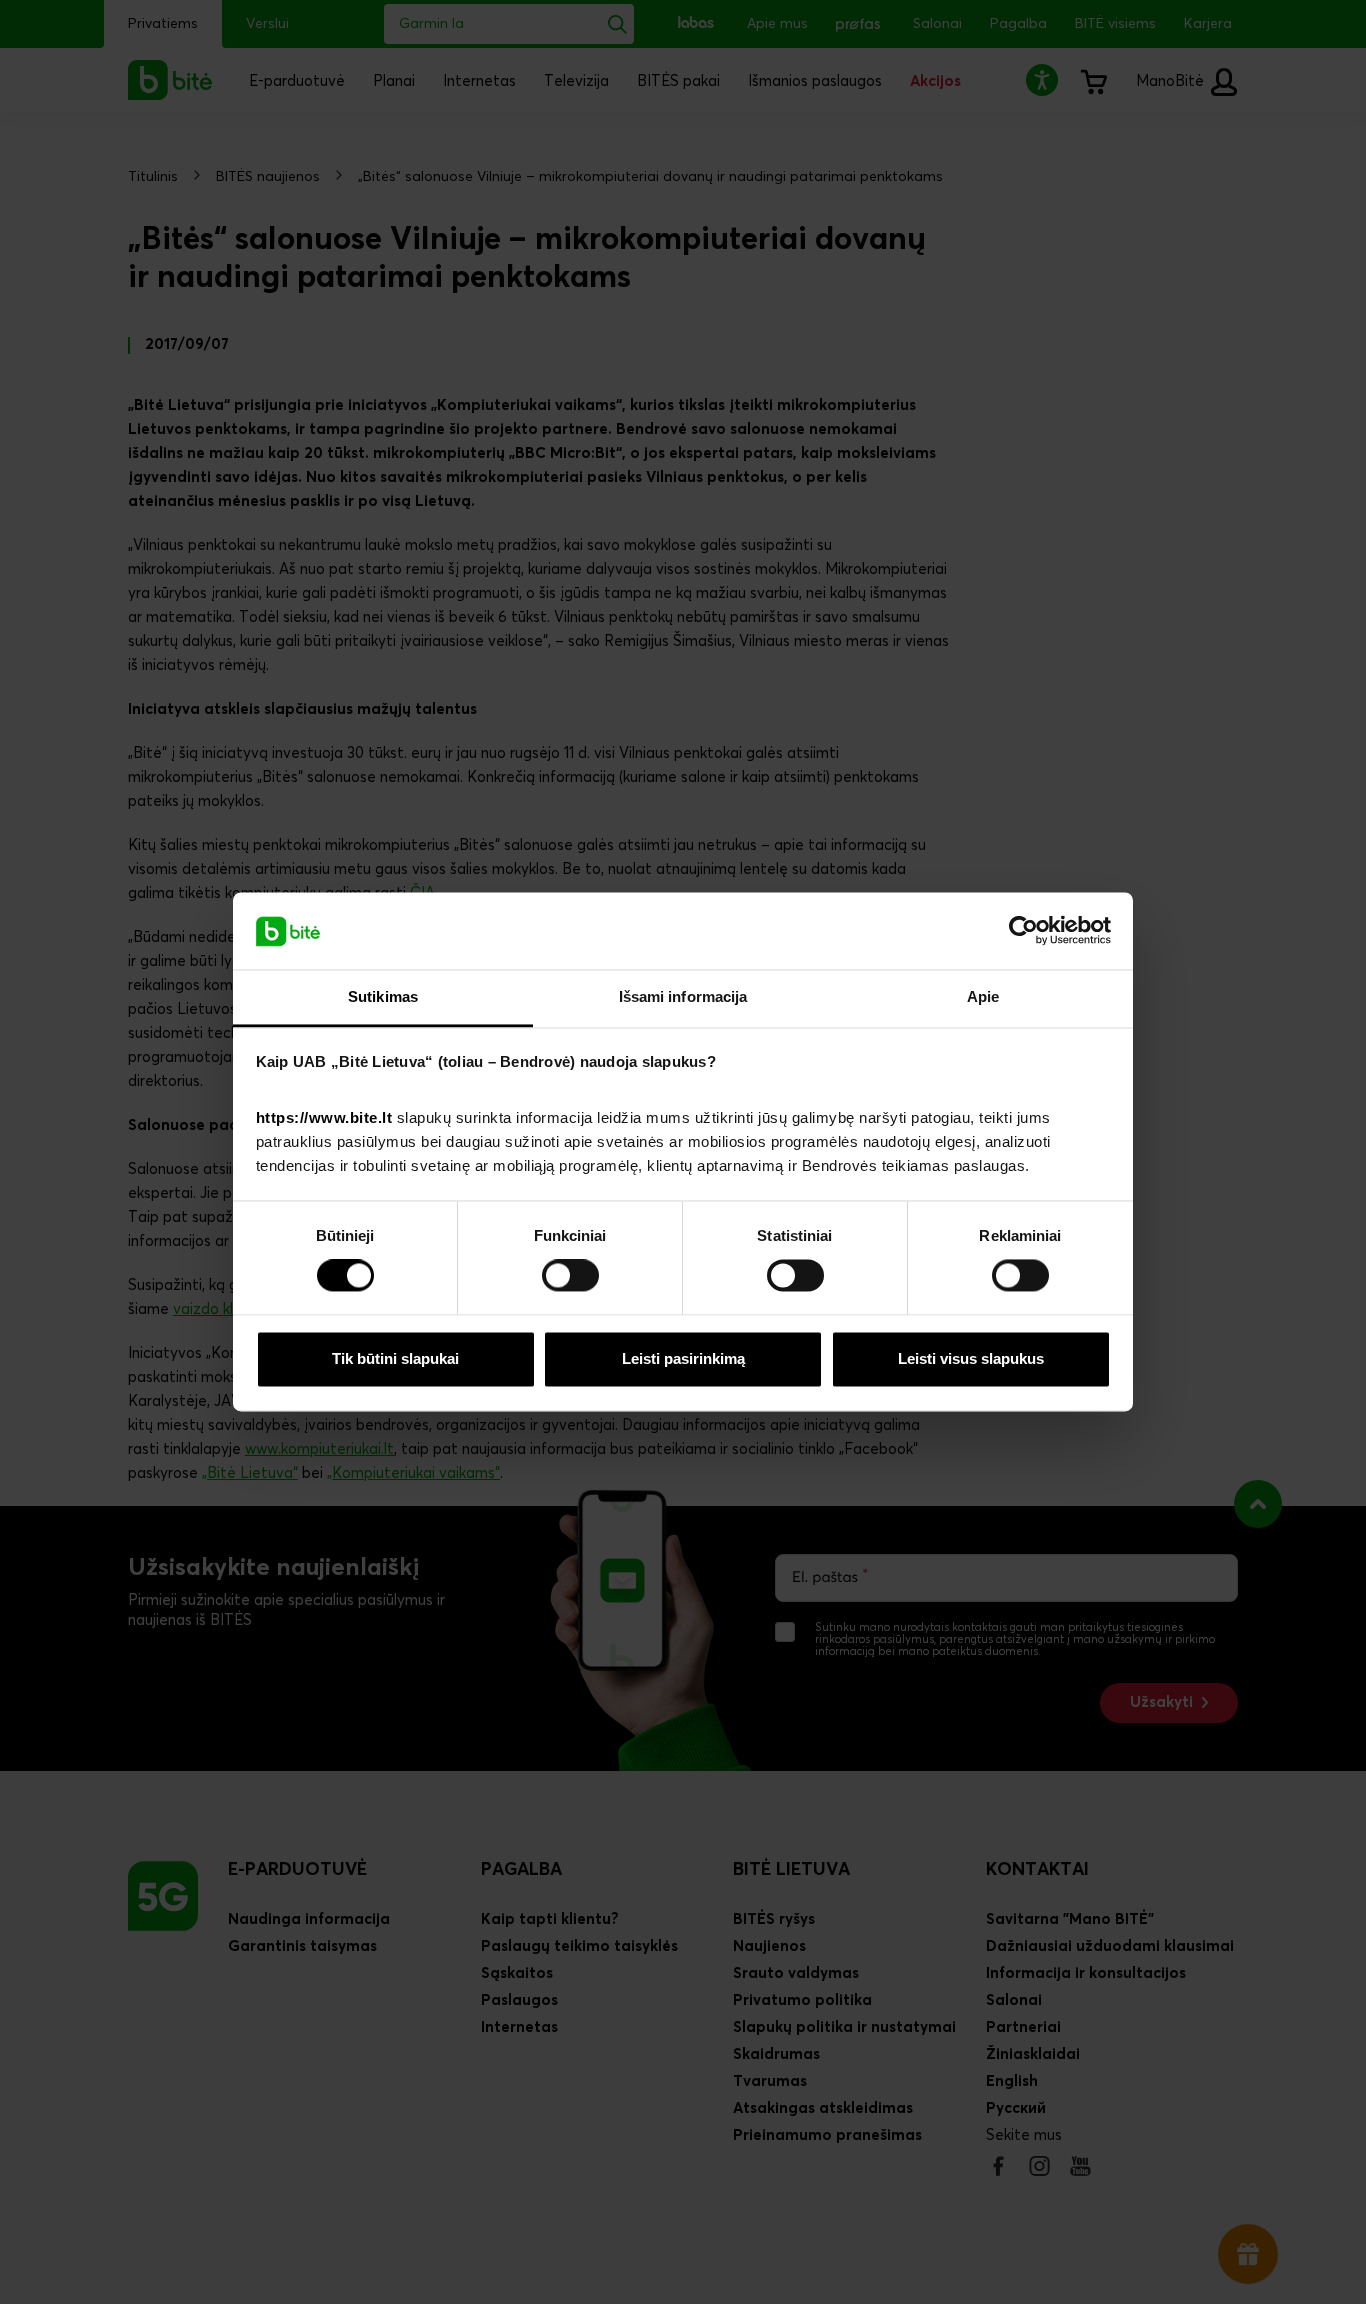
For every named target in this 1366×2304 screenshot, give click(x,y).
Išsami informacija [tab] (683, 996)
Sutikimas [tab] (383, 996)
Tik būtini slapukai (395, 1358)
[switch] (570, 1276)
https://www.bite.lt (324, 1117)
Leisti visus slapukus (971, 1358)
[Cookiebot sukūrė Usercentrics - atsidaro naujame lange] (1023, 931)
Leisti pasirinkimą (683, 1358)
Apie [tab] (983, 996)
